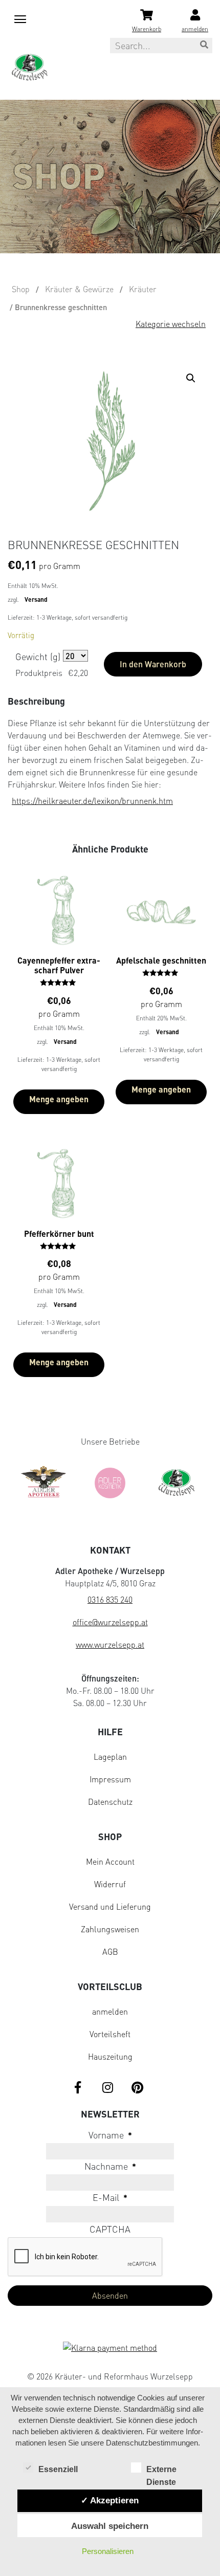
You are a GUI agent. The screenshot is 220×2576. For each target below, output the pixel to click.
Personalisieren (108, 2551)
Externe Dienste (161, 2470)
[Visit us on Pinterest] (137, 2088)
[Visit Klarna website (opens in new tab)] (110, 2349)
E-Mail (110, 2197)
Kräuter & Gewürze (79, 289)
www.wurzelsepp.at (110, 1645)
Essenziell (58, 2469)
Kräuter (143, 289)
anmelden (110, 2012)
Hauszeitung (110, 2057)
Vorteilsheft (110, 2034)
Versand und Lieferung (110, 1907)
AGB (110, 1952)
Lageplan (110, 1757)
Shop (21, 289)
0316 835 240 (110, 1600)
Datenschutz (110, 1802)
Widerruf (110, 1884)
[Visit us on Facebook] (78, 2088)
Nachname (110, 2166)
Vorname (110, 2135)
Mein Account (110, 1862)
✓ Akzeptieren (110, 2500)
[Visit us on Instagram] (107, 2088)
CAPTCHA (110, 2229)
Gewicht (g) (38, 657)
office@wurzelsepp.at (110, 1622)
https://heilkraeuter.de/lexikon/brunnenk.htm (92, 801)
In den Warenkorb (153, 664)
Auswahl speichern (110, 2526)
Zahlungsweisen (110, 1929)
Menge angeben (59, 1099)
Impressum (110, 1779)
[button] (193, 380)
